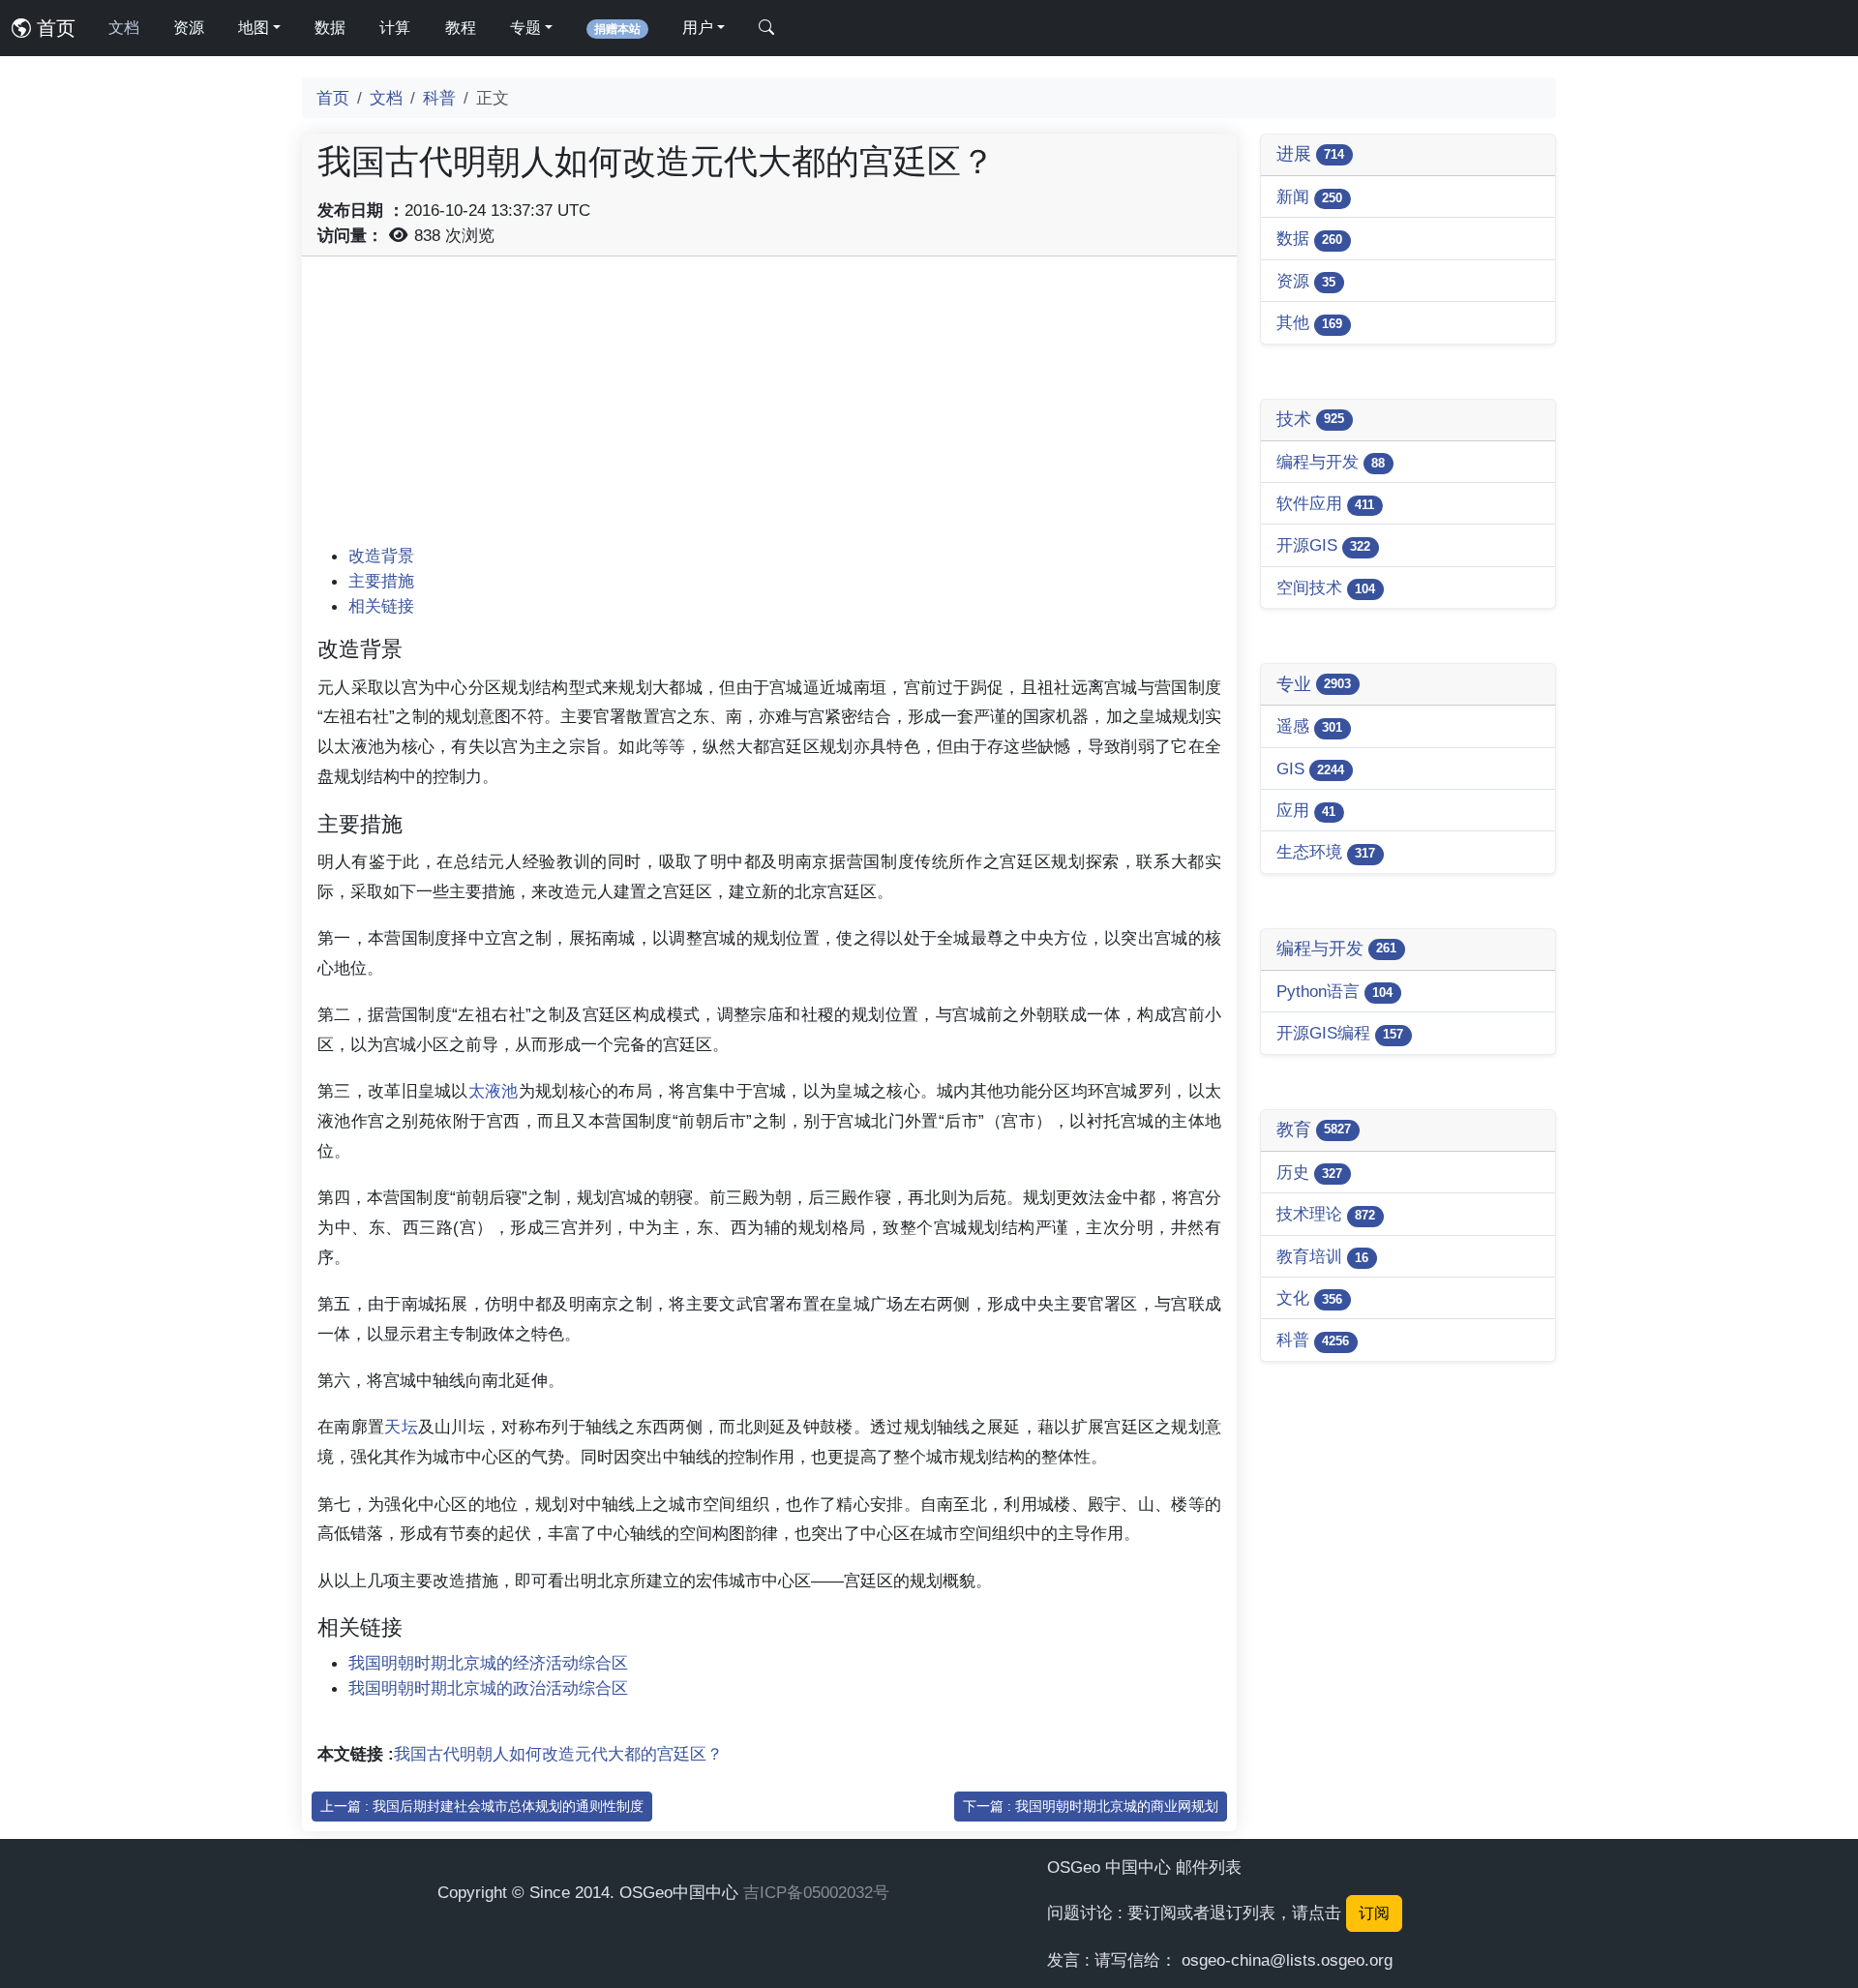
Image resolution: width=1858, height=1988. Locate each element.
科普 (439, 98)
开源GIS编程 (1340, 1033)
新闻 (1309, 196)
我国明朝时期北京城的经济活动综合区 (488, 1663)
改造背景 (381, 556)
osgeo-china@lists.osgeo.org (1287, 1960)
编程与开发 (1331, 462)
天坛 (401, 1427)
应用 (1306, 810)
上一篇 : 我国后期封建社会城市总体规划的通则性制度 (482, 1806)
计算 (395, 28)
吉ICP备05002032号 (816, 1892)
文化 (1309, 1298)
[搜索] (766, 28)
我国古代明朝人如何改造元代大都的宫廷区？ (558, 1754)
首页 (53, 28)
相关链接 (381, 606)
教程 (461, 28)
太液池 (494, 1091)
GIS (1310, 768)
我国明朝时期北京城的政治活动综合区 (488, 1688)
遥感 (1309, 726)
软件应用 (1325, 503)
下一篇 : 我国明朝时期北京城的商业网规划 (1091, 1806)
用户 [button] (698, 28)
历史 (1309, 1172)
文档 (124, 28)
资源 (189, 28)
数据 (330, 28)
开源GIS (1323, 545)
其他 (1309, 322)
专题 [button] (525, 28)
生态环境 (1326, 852)
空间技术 (1326, 587)
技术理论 (1326, 1214)
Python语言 (1334, 991)
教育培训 (1322, 1256)
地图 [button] (254, 28)
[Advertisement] (769, 407)
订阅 (1374, 1913)
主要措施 (381, 581)
